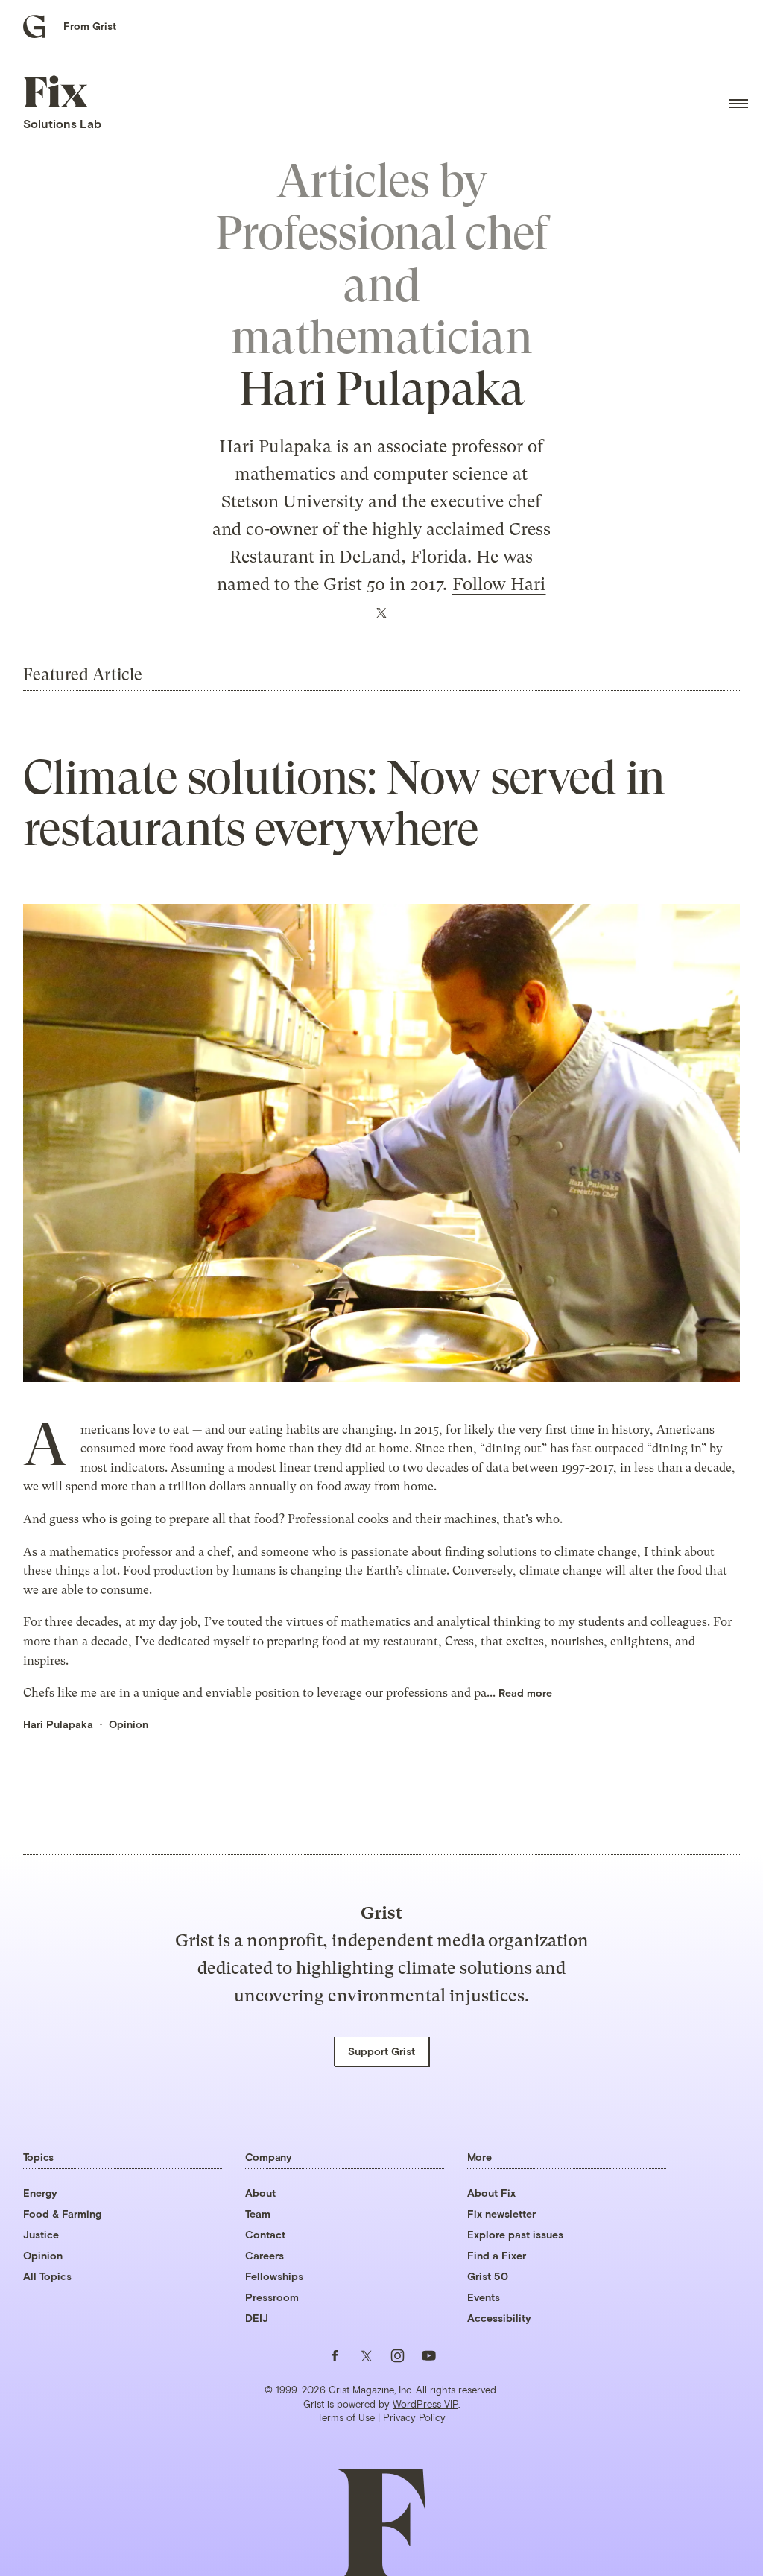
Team (258, 2213)
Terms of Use (346, 2417)
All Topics (47, 2276)
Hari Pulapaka (58, 1724)
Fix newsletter (501, 2213)
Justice (41, 2234)
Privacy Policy (414, 2417)
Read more (525, 1693)
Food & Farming (62, 2213)
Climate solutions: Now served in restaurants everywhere (344, 804)
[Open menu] (738, 104)
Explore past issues (515, 2234)
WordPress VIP (425, 2404)
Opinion (129, 1724)
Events (484, 2297)
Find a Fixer (497, 2255)
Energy (40, 2193)
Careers (265, 2255)
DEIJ (257, 2318)
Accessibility (499, 2318)
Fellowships (274, 2276)
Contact (265, 2234)
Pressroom (272, 2297)
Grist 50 (488, 2276)
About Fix (491, 2193)
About (260, 2193)
